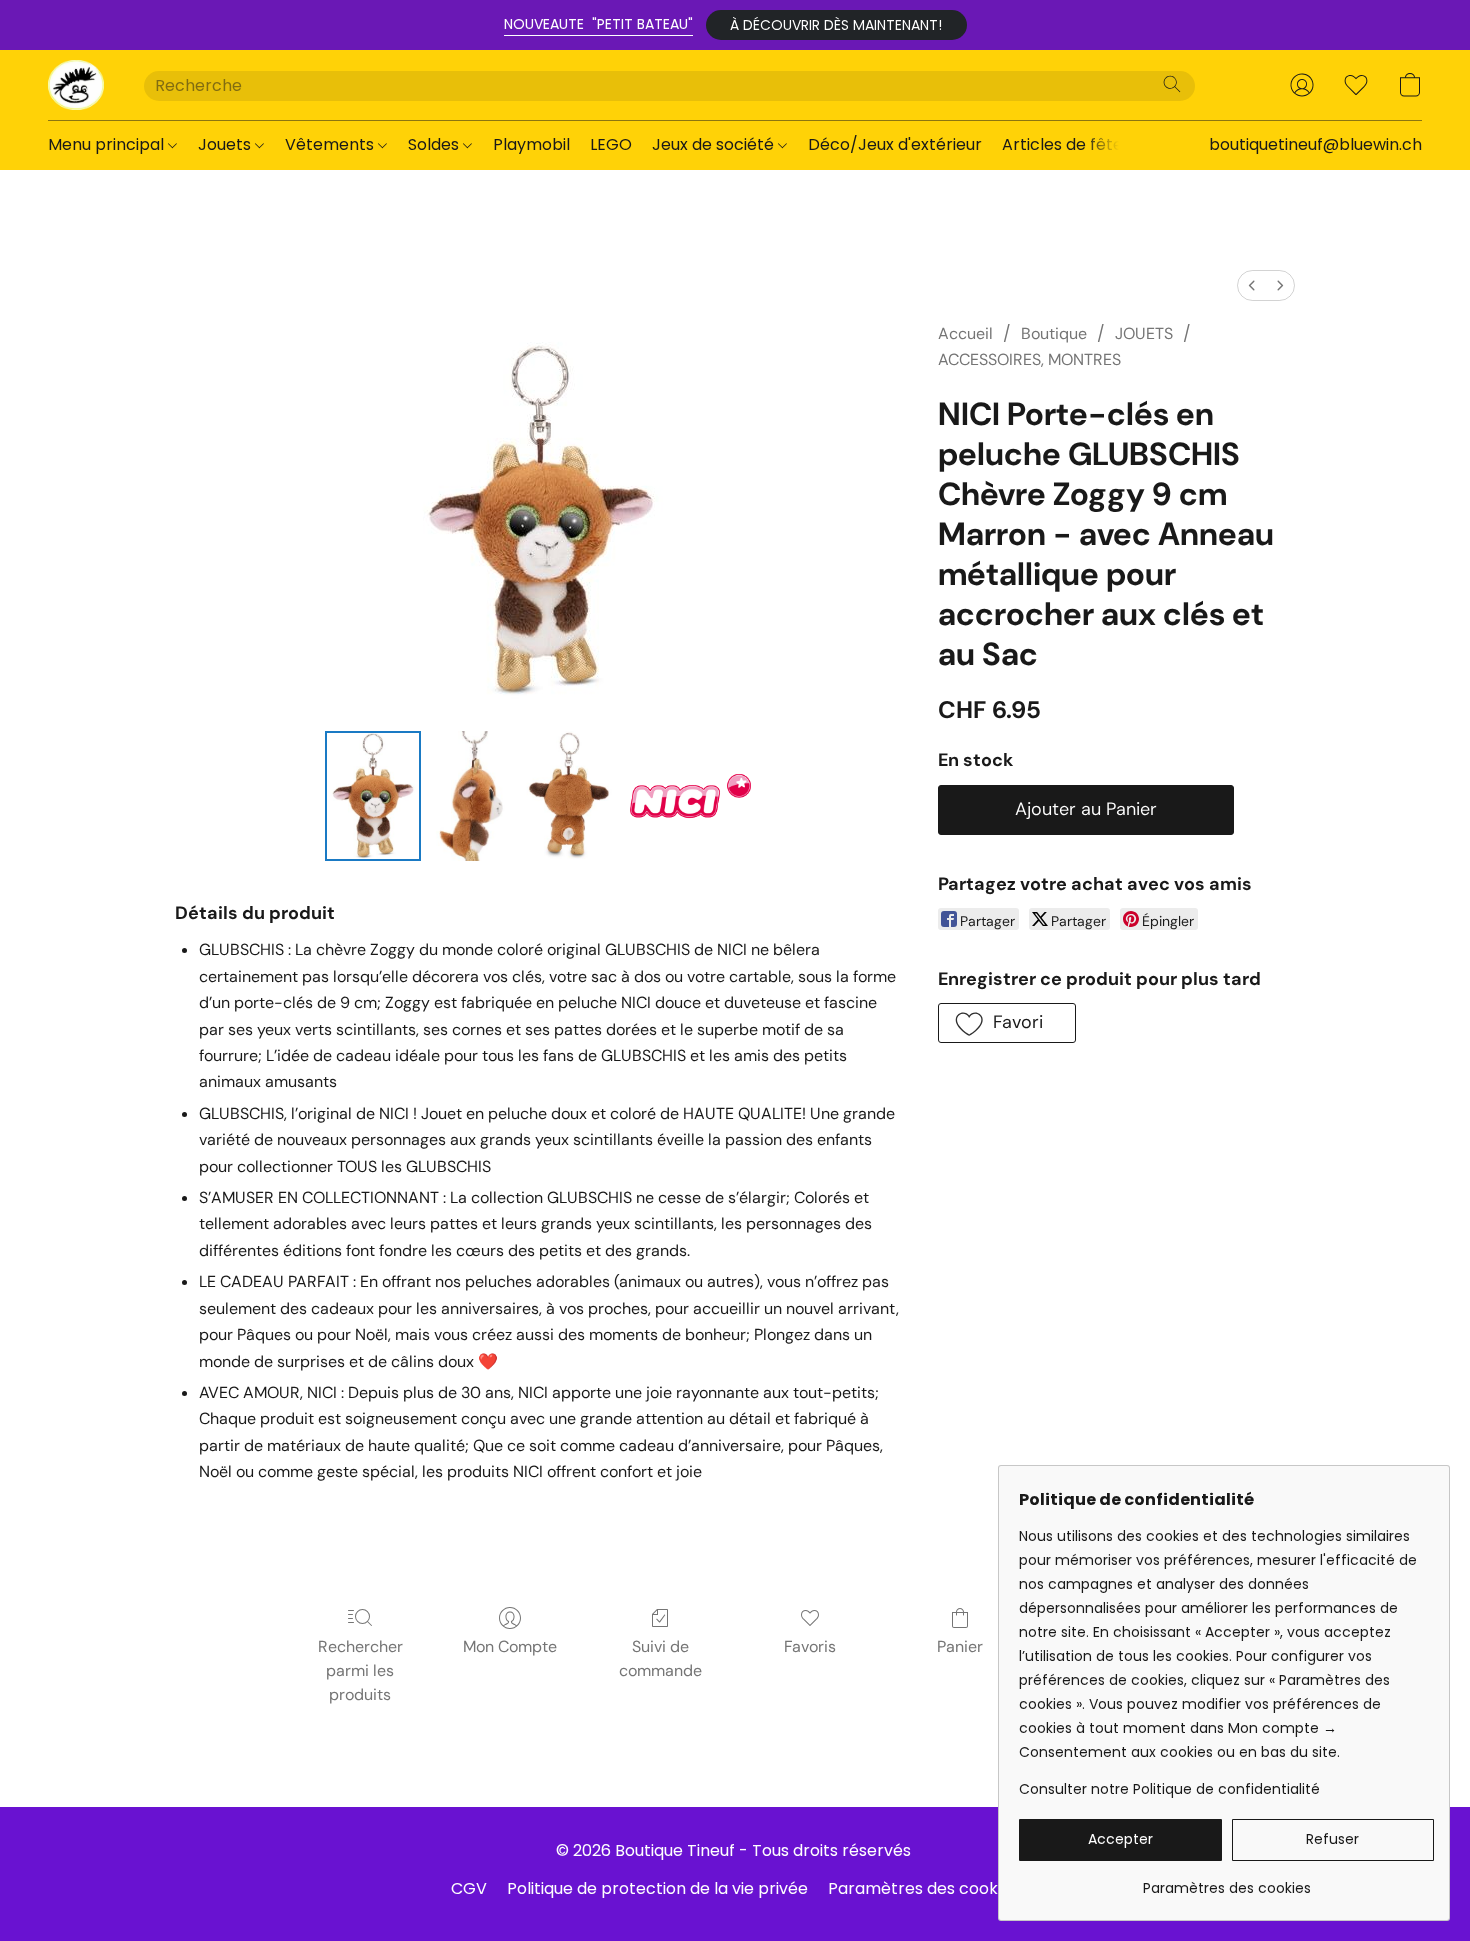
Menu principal (108, 144)
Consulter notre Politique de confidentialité (1169, 1789)
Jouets (226, 144)
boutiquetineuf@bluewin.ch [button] (1315, 144)
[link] (1226, 1880)
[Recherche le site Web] (1172, 84)
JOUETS (1144, 333)
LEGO (611, 144)
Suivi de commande (660, 1658)
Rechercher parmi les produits (360, 1670)
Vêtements (331, 144)
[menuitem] (1252, 285)
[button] (836, 25)
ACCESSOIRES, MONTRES (1029, 359)
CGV (469, 1888)
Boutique (1054, 333)
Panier (960, 1646)
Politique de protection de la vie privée (657, 1888)
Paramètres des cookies (923, 1888)
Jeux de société (715, 144)
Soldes (435, 144)
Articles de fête (1064, 144)
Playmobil (531, 144)
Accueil (965, 333)
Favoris (810, 1646)
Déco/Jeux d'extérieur (895, 144)
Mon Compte (510, 1646)
